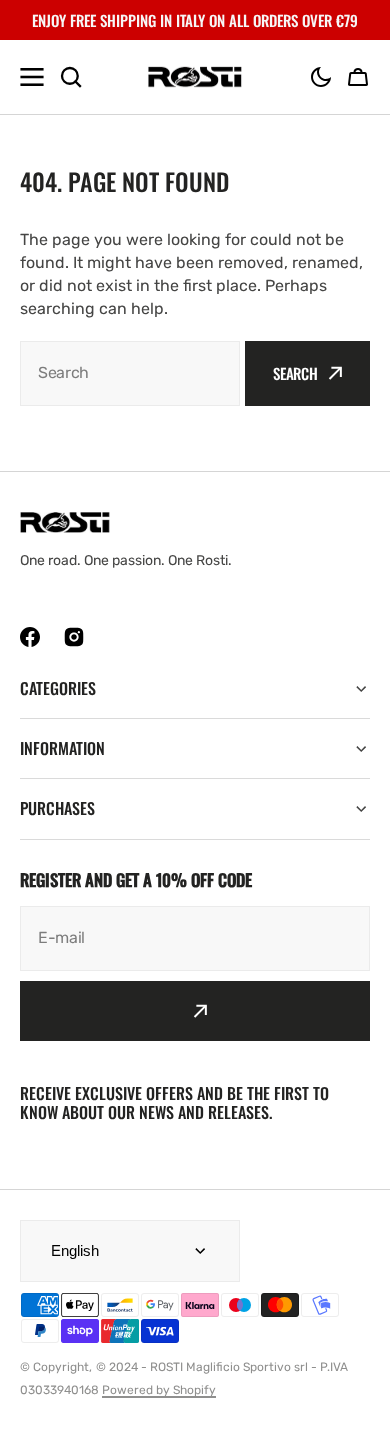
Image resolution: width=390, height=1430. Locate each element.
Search (295, 373)
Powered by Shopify (159, 1390)
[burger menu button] (32, 77)
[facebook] (30, 637)
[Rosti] (195, 77)
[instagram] (74, 637)
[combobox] (130, 373)
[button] (321, 77)
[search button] (71, 77)
